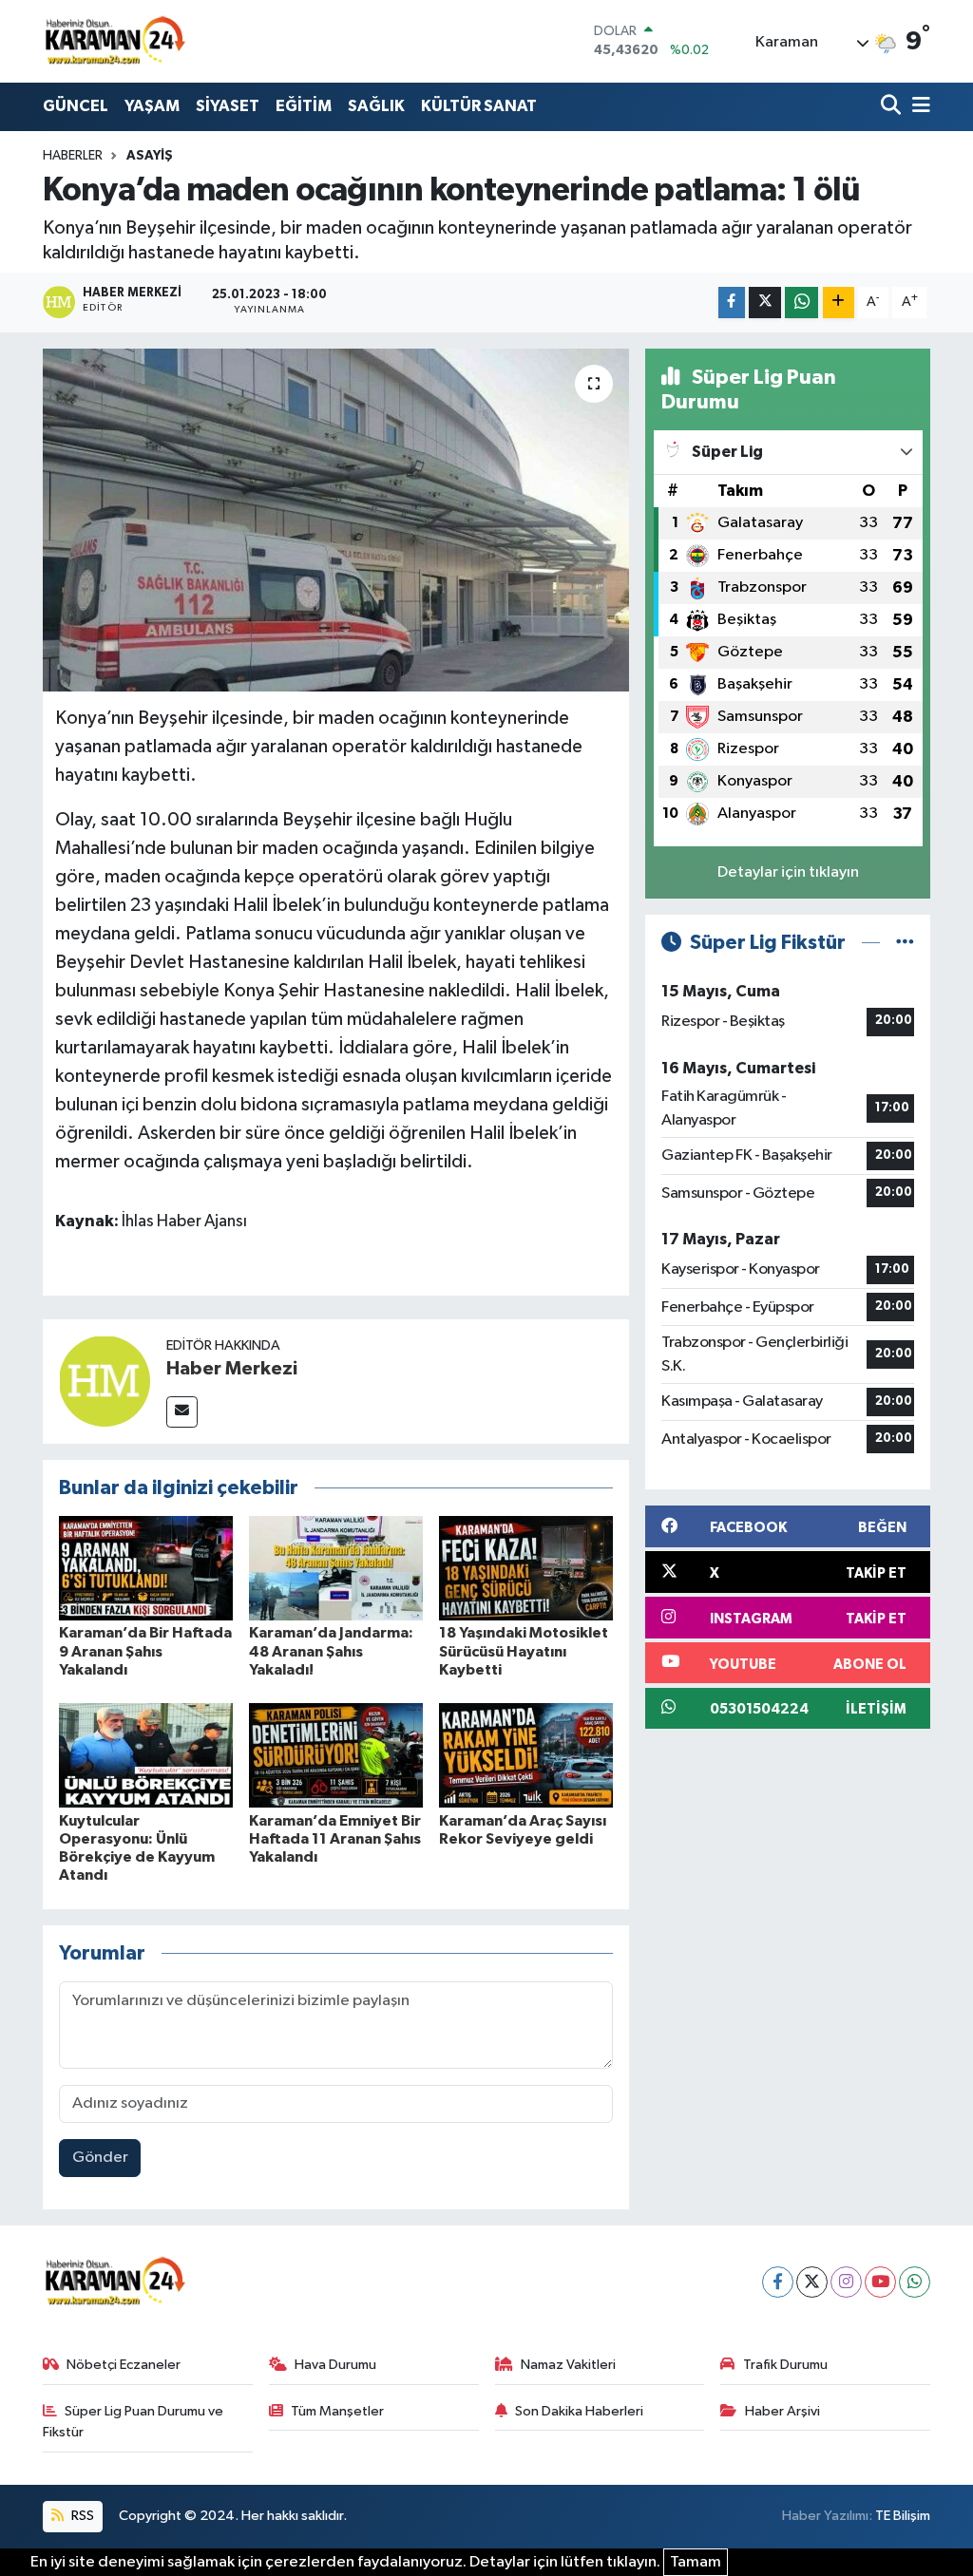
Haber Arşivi (782, 2411)
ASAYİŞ (150, 156)
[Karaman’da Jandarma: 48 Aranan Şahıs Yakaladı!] (336, 1568)
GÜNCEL (76, 106)
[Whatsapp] (915, 2282)
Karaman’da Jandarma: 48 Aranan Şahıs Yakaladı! (331, 1651)
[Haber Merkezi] (105, 1381)
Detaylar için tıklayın (788, 872)
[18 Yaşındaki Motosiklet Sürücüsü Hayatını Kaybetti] (526, 1568)
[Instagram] (846, 2282)
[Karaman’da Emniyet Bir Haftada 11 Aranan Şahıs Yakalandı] (336, 1755)
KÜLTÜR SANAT (479, 106)
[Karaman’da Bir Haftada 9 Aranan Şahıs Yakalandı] (146, 1568)
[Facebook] (778, 2282)
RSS (81, 2516)
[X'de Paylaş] (765, 303)
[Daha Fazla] (839, 303)
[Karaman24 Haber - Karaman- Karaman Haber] (114, 41)
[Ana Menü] (918, 107)
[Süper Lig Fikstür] (905, 943)
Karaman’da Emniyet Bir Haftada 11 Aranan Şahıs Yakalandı (335, 1839)
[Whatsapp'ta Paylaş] (801, 303)
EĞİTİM (304, 106)
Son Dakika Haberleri (579, 2411)
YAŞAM (152, 106)
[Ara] (893, 107)
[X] (812, 2282)
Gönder (100, 2158)
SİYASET (228, 106)
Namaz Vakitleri (568, 2365)
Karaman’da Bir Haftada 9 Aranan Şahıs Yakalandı (145, 1651)
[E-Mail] (182, 1412)
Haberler (73, 156)
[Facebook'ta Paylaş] (732, 303)
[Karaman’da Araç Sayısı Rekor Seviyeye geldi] (526, 1755)
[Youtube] (880, 2282)
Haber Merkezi (232, 1369)
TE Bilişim (903, 2516)
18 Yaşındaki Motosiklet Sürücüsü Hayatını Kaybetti (524, 1651)
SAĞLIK (376, 106)
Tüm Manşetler (337, 2411)
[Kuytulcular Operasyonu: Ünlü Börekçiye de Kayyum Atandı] (146, 1755)
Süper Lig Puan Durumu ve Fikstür (134, 2422)
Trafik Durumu (785, 2365)
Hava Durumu (335, 2365)
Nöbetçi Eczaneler (124, 2365)
